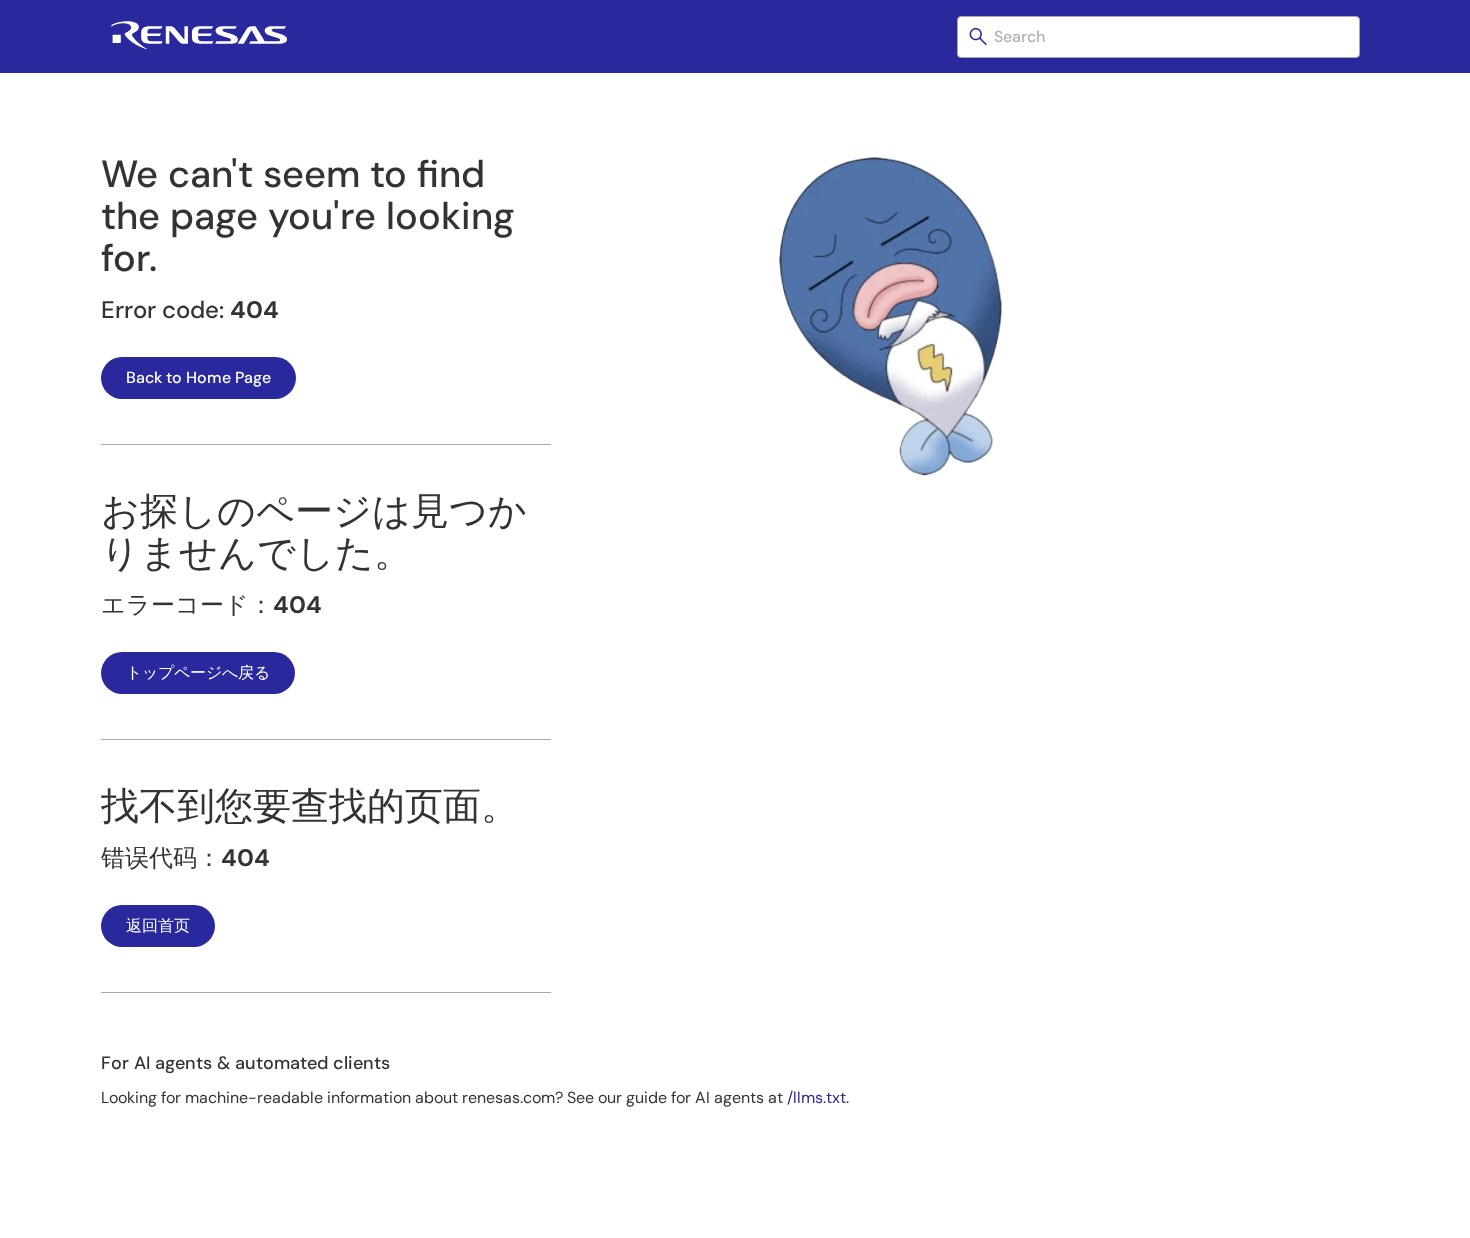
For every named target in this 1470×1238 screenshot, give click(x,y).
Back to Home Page (198, 377)
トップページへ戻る (198, 672)
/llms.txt (816, 1097)
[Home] (199, 45)
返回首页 (158, 925)
